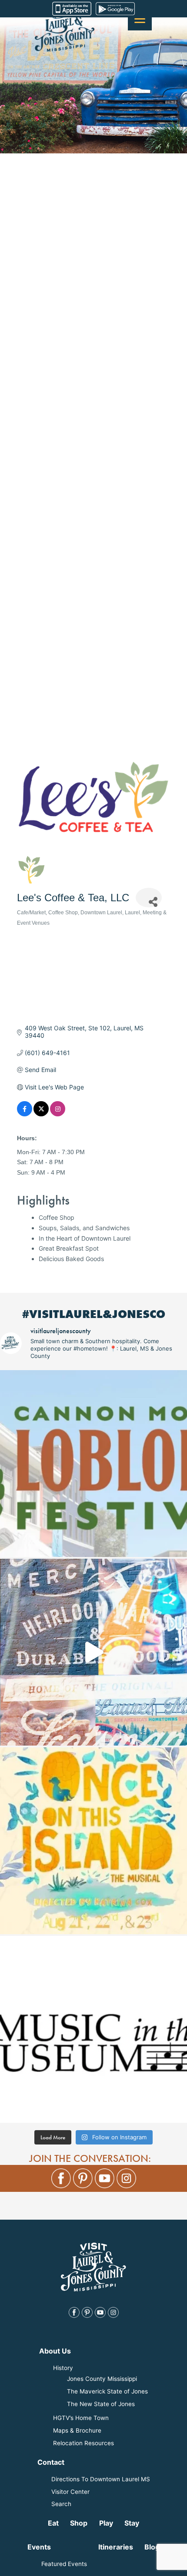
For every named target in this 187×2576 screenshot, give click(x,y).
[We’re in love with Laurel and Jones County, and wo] (93, 1652)
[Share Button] (149, 898)
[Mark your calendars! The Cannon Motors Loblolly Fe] (93, 1464)
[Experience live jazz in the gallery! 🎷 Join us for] (93, 2029)
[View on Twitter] (41, 1114)
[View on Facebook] (25, 1114)
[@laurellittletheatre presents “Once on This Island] (93, 1841)
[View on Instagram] (58, 1114)
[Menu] (140, 18)
